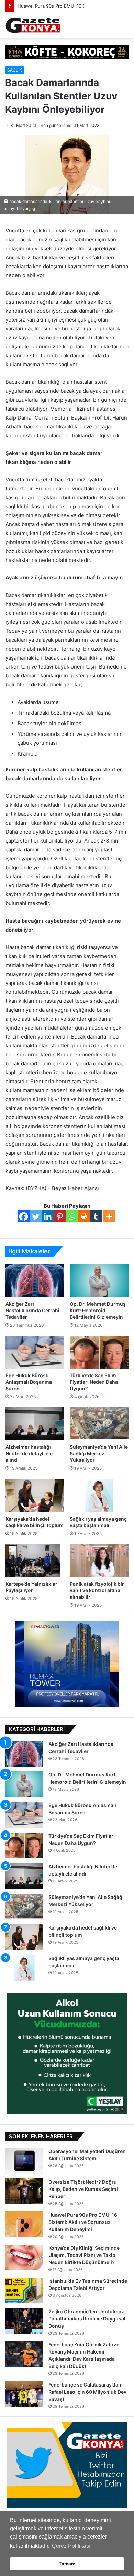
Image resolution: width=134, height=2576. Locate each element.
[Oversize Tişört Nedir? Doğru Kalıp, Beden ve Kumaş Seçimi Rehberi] (24, 2191)
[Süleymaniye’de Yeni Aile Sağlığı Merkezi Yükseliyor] (99, 1424)
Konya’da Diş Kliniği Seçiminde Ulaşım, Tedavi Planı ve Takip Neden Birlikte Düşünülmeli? (84, 2255)
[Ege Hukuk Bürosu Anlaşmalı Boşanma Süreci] (35, 1352)
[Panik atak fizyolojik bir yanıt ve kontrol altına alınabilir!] (99, 1561)
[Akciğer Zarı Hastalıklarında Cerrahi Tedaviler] (35, 1280)
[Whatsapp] (72, 1216)
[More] (109, 1216)
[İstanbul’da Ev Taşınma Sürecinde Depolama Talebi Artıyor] (24, 2290)
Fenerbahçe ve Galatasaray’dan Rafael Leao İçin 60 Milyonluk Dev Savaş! (87, 2392)
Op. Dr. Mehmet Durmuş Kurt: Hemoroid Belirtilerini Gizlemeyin (98, 1310)
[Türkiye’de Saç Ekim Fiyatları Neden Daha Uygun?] (99, 1352)
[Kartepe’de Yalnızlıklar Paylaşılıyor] (35, 1561)
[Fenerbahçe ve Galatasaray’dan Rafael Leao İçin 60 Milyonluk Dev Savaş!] (24, 2394)
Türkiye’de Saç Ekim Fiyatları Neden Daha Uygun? (94, 1382)
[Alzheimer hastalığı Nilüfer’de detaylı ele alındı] (35, 1424)
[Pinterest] (60, 1216)
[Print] (84, 1216)
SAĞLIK (15, 70)
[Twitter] (36, 1216)
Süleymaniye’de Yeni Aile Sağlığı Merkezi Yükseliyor (99, 1453)
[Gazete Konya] (33, 25)
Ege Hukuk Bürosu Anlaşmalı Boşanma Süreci (29, 1382)
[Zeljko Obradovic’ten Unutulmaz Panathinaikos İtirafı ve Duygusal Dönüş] (24, 2321)
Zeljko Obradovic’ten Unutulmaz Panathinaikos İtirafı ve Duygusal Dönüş (87, 2319)
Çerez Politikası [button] (71, 2546)
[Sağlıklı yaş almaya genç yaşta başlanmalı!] (99, 1495)
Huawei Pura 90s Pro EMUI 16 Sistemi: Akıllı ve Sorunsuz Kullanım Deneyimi (83, 2222)
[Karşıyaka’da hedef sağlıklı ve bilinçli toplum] (35, 1495)
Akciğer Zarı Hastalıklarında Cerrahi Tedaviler (32, 1310)
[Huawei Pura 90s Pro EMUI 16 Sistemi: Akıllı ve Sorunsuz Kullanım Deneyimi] (24, 2224)
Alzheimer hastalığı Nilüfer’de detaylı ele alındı (29, 1453)
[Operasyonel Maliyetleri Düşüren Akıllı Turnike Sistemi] (24, 2161)
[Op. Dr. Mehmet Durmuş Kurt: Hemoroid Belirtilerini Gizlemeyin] (99, 1280)
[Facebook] (24, 1216)
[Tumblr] (96, 1216)
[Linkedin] (48, 1216)
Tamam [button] (67, 2564)
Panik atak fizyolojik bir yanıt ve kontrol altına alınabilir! (97, 1590)
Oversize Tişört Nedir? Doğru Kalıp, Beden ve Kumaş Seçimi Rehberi (83, 2189)
